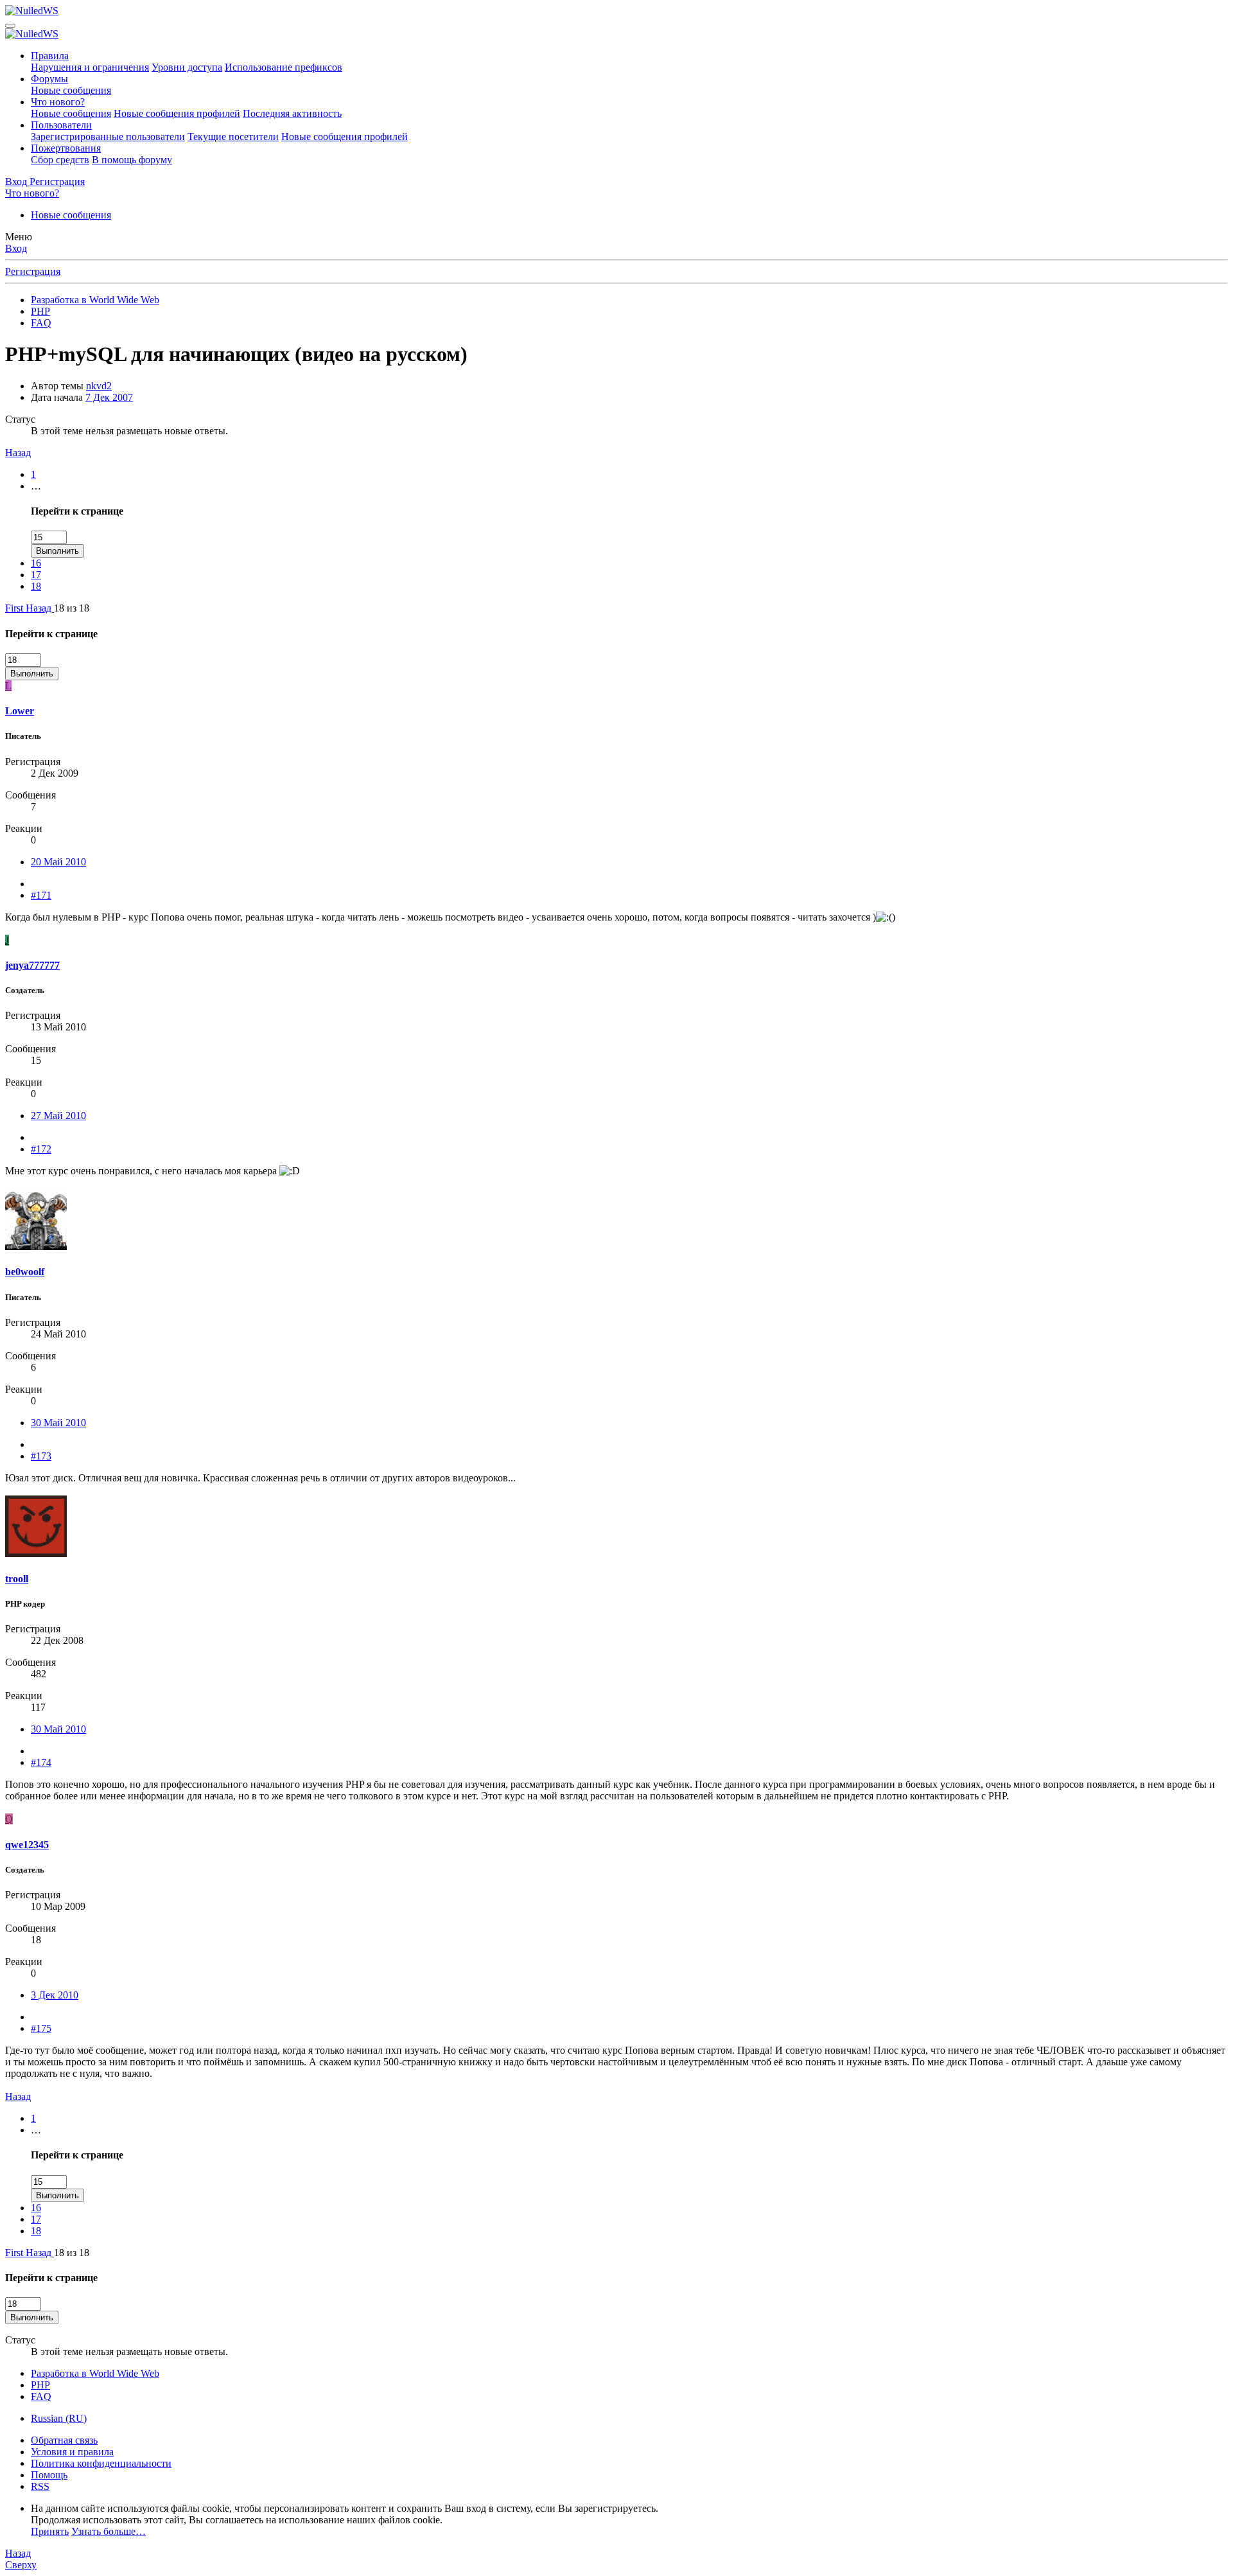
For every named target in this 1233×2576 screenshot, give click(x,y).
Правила (50, 56)
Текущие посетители (233, 137)
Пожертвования (66, 148)
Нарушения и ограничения (90, 67)
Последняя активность (292, 113)
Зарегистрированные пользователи (108, 137)
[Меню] (10, 26)
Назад (18, 453)
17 (36, 575)
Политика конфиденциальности (101, 2463)
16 (36, 563)
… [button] (36, 486)
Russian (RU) (59, 2418)
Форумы (49, 79)
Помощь (49, 2475)
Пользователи (61, 125)
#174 (41, 1762)
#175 (41, 2028)
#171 (41, 895)
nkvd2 (99, 386)
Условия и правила (72, 2452)
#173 (41, 1456)
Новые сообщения (71, 90)
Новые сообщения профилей (177, 113)
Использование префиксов (284, 67)
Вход (16, 248)
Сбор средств (60, 160)
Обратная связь (64, 2440)
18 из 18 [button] (72, 608)
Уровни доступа (187, 67)
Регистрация (33, 271)
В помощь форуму (132, 160)
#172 (41, 1149)
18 (36, 586)
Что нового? (58, 102)
